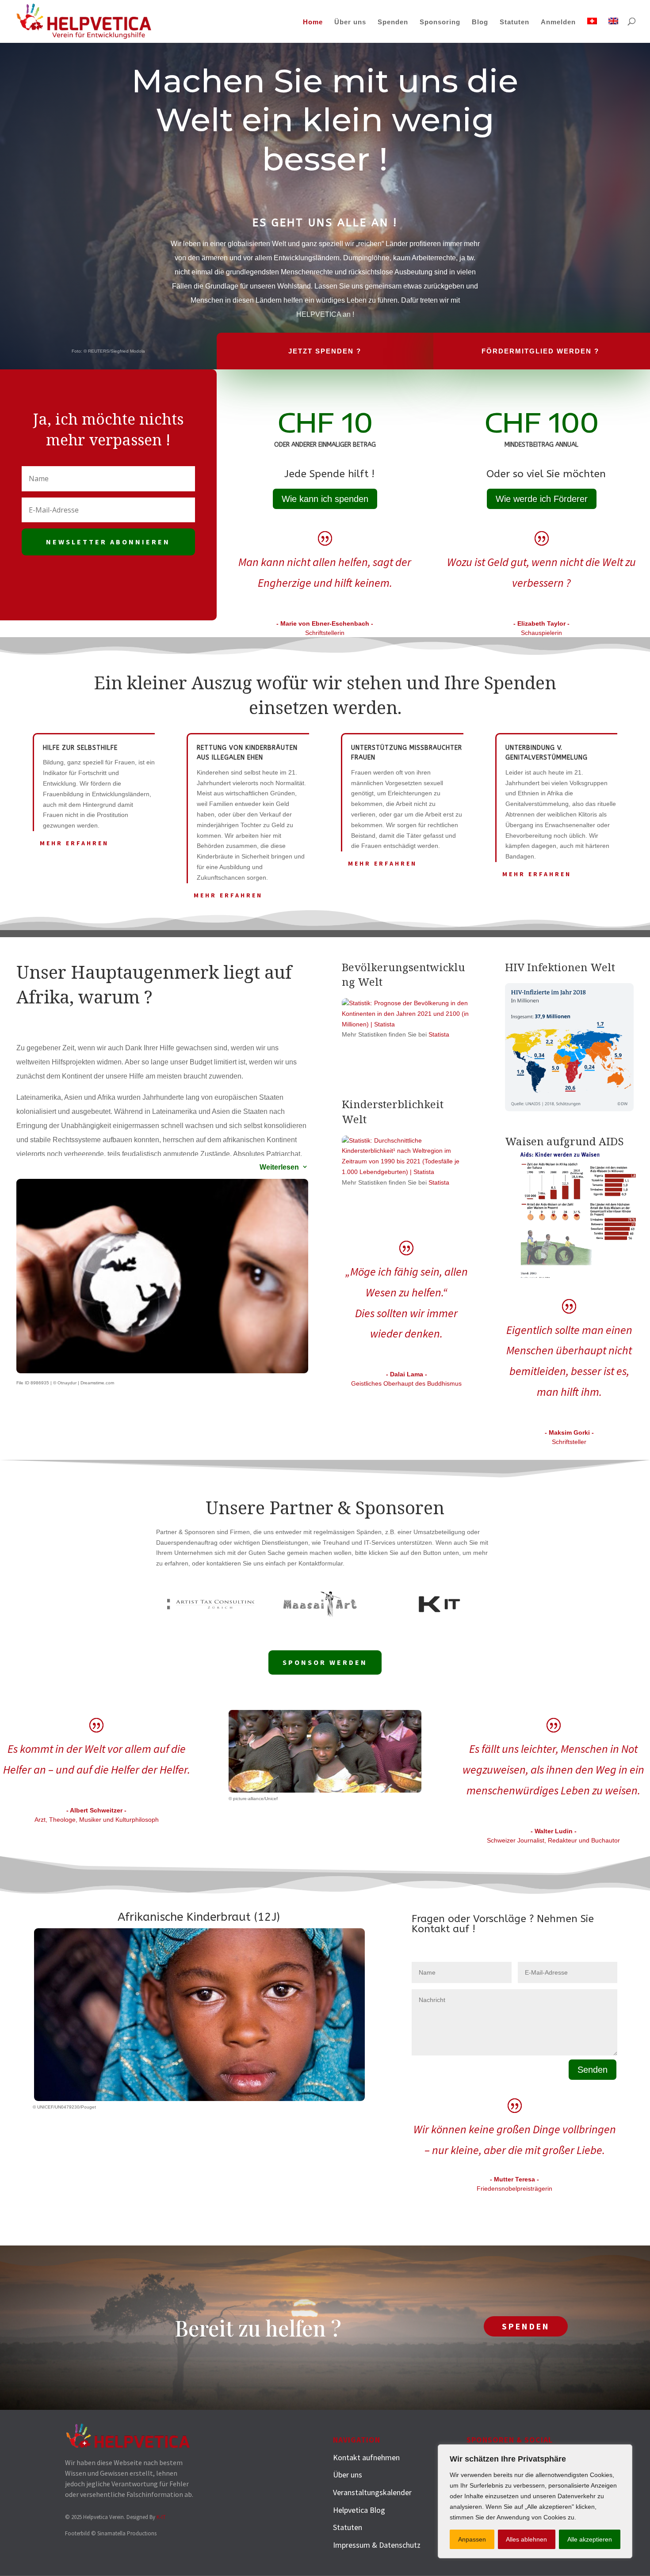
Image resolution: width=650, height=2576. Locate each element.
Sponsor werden (325, 1662)
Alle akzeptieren (590, 2539)
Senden (593, 2070)
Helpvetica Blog (359, 2510)
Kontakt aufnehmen (366, 2457)
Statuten (514, 22)
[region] (535, 2501)
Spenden (393, 22)
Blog (480, 22)
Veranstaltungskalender (372, 2492)
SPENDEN (526, 2326)
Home (313, 22)
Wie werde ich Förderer (542, 499)
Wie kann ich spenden (325, 499)
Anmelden (558, 22)
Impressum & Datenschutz (377, 2545)
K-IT (161, 2517)
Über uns (350, 22)
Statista (439, 1034)
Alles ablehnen (526, 2539)
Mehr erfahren (74, 843)
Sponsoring (440, 22)
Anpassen (472, 2539)
